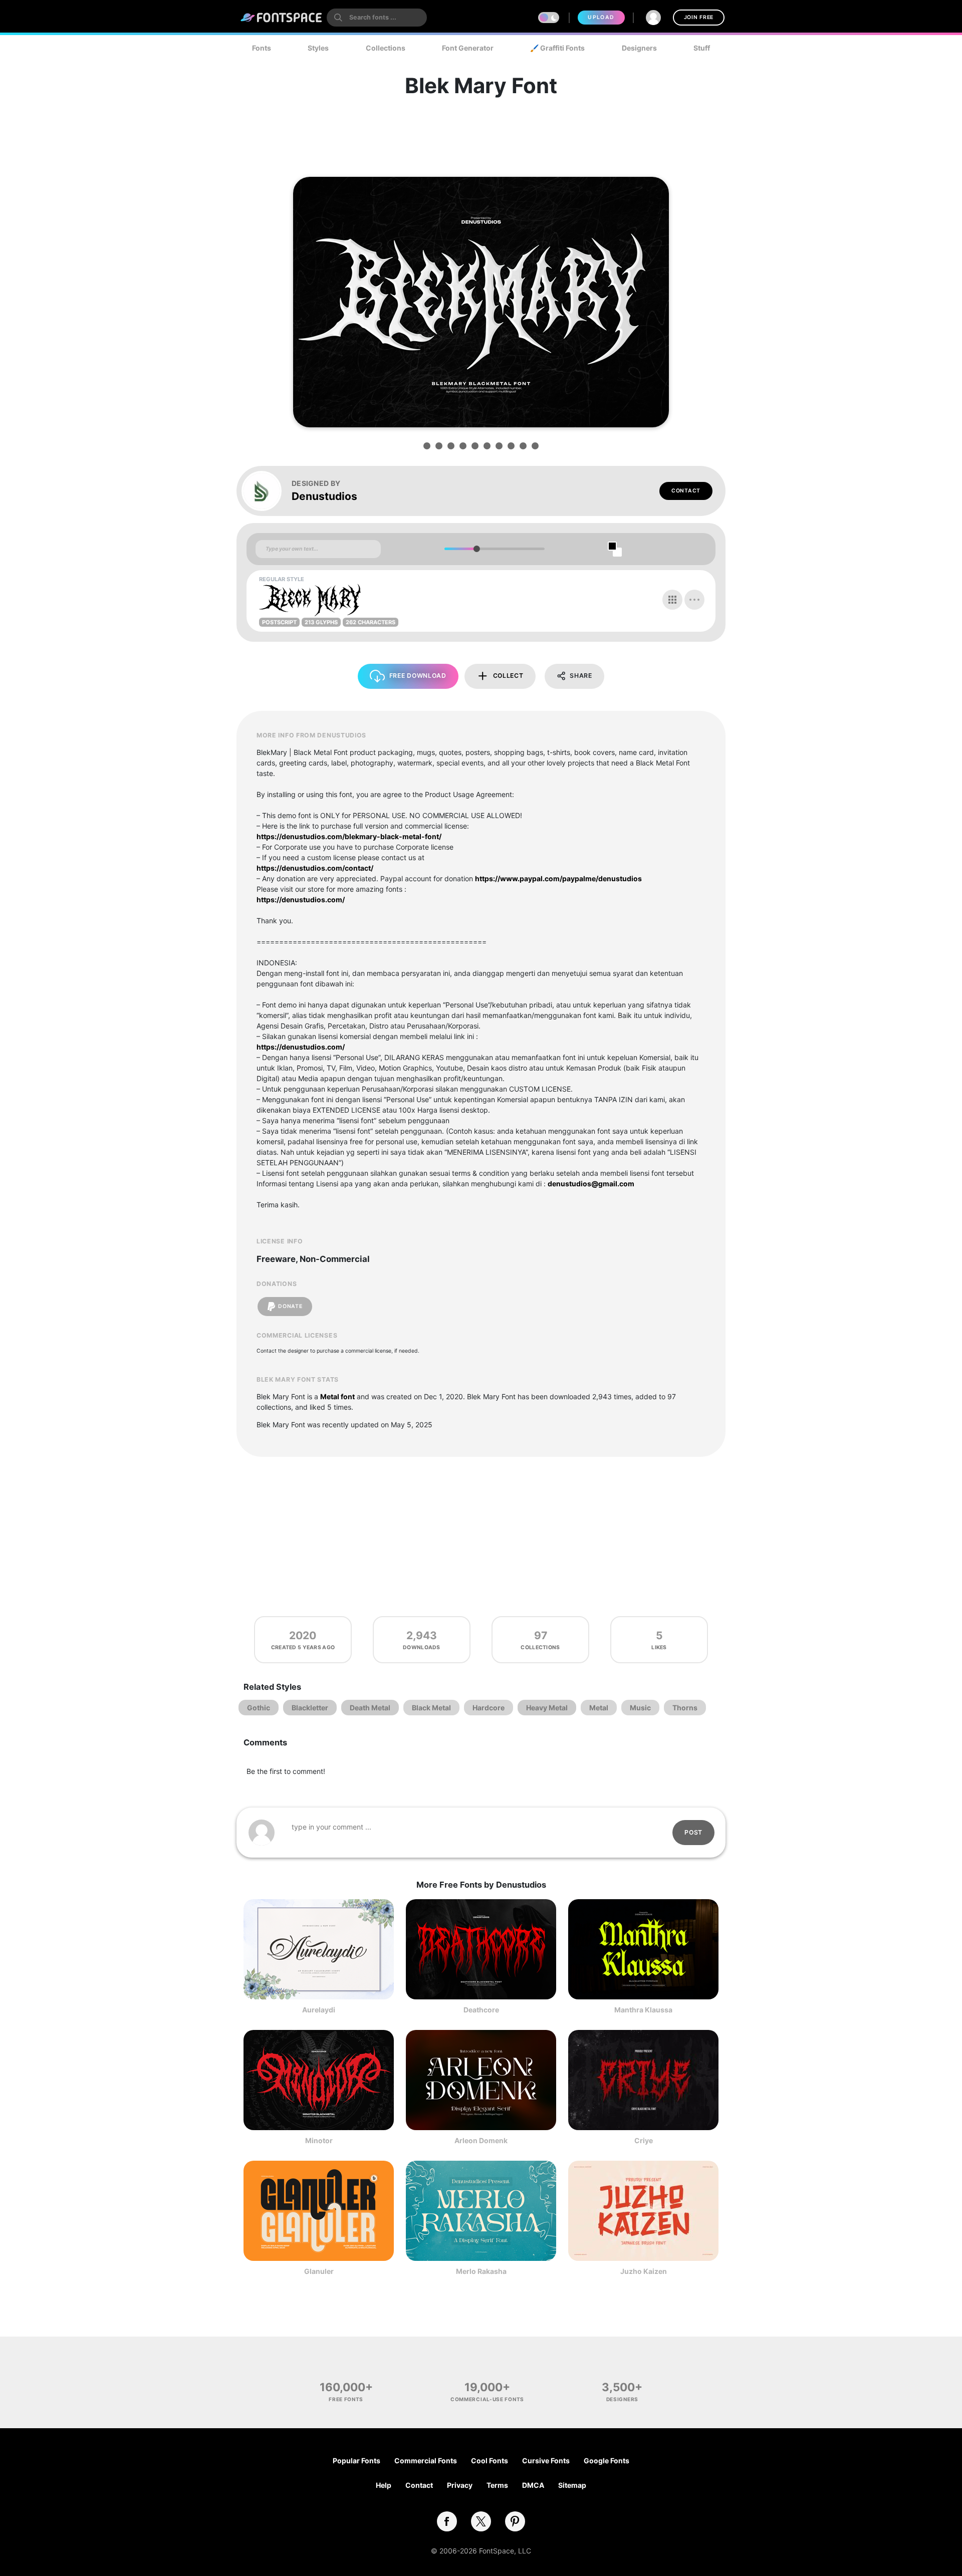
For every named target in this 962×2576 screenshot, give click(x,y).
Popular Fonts (356, 2461)
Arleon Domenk (481, 2140)
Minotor (319, 2140)
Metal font (337, 1396)
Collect (508, 676)
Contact (686, 491)
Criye (644, 2140)
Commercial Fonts (426, 2461)
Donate (290, 1306)
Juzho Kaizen (644, 2271)
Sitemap (572, 2485)
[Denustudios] (267, 491)
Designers (639, 48)
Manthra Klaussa (643, 2010)
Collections (386, 48)
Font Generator (468, 48)
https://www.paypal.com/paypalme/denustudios (558, 878)
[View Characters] (672, 600)
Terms (497, 2485)
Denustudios (324, 496)
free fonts (346, 2399)
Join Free (699, 17)
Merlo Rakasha (481, 2271)
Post (693, 1832)
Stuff (702, 48)
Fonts (262, 48)
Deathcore (481, 2010)
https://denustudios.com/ (301, 899)
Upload (601, 17)
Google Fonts (607, 2461)
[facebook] (447, 2521)
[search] (377, 18)
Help (384, 2485)
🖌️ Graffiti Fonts (557, 48)
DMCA (533, 2485)
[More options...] (694, 600)
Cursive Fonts (546, 2461)
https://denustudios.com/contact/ (315, 868)
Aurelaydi (319, 2010)
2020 (303, 1635)
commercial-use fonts (487, 2399)
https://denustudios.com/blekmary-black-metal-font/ (349, 836)
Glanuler (319, 2271)
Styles (318, 48)
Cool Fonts (490, 2461)
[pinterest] (515, 2521)
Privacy (460, 2485)
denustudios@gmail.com (591, 1184)
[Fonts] (282, 18)
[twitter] (481, 2521)
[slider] (476, 549)
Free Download (418, 676)
